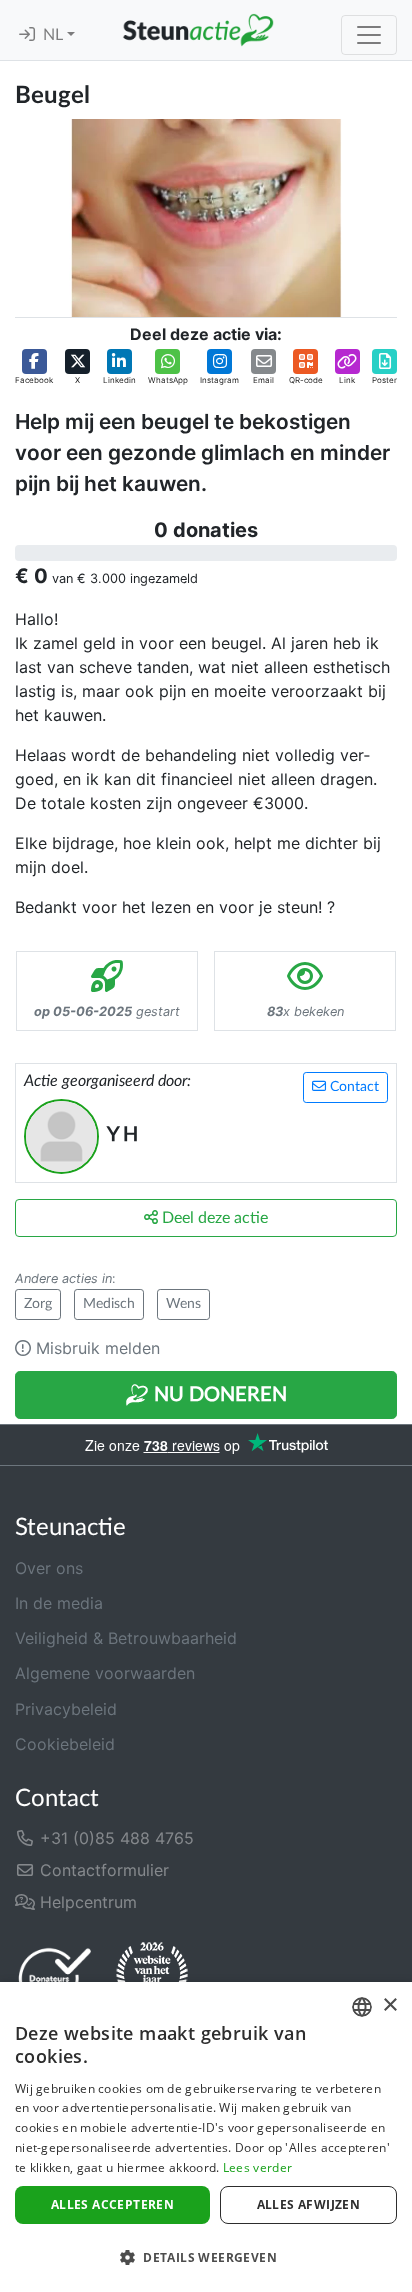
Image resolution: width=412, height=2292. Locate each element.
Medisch (109, 1304)
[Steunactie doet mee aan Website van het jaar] (152, 1977)
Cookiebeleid (65, 1744)
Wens (183, 1304)
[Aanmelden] (27, 35)
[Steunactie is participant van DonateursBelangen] (55, 1977)
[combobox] (362, 2007)
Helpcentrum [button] (86, 1902)
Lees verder (257, 2167)
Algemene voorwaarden (105, 1673)
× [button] (389, 2005)
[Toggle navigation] (369, 35)
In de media (59, 1603)
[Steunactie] (198, 30)
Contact (352, 1087)
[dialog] (206, 2137)
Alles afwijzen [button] (309, 2204)
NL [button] (55, 35)
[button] (34, 367)
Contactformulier (102, 1870)
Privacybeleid (66, 1709)
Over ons (49, 1568)
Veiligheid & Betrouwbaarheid (126, 1638)
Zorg (38, 1304)
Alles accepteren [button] (112, 2204)
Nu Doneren (218, 1395)
